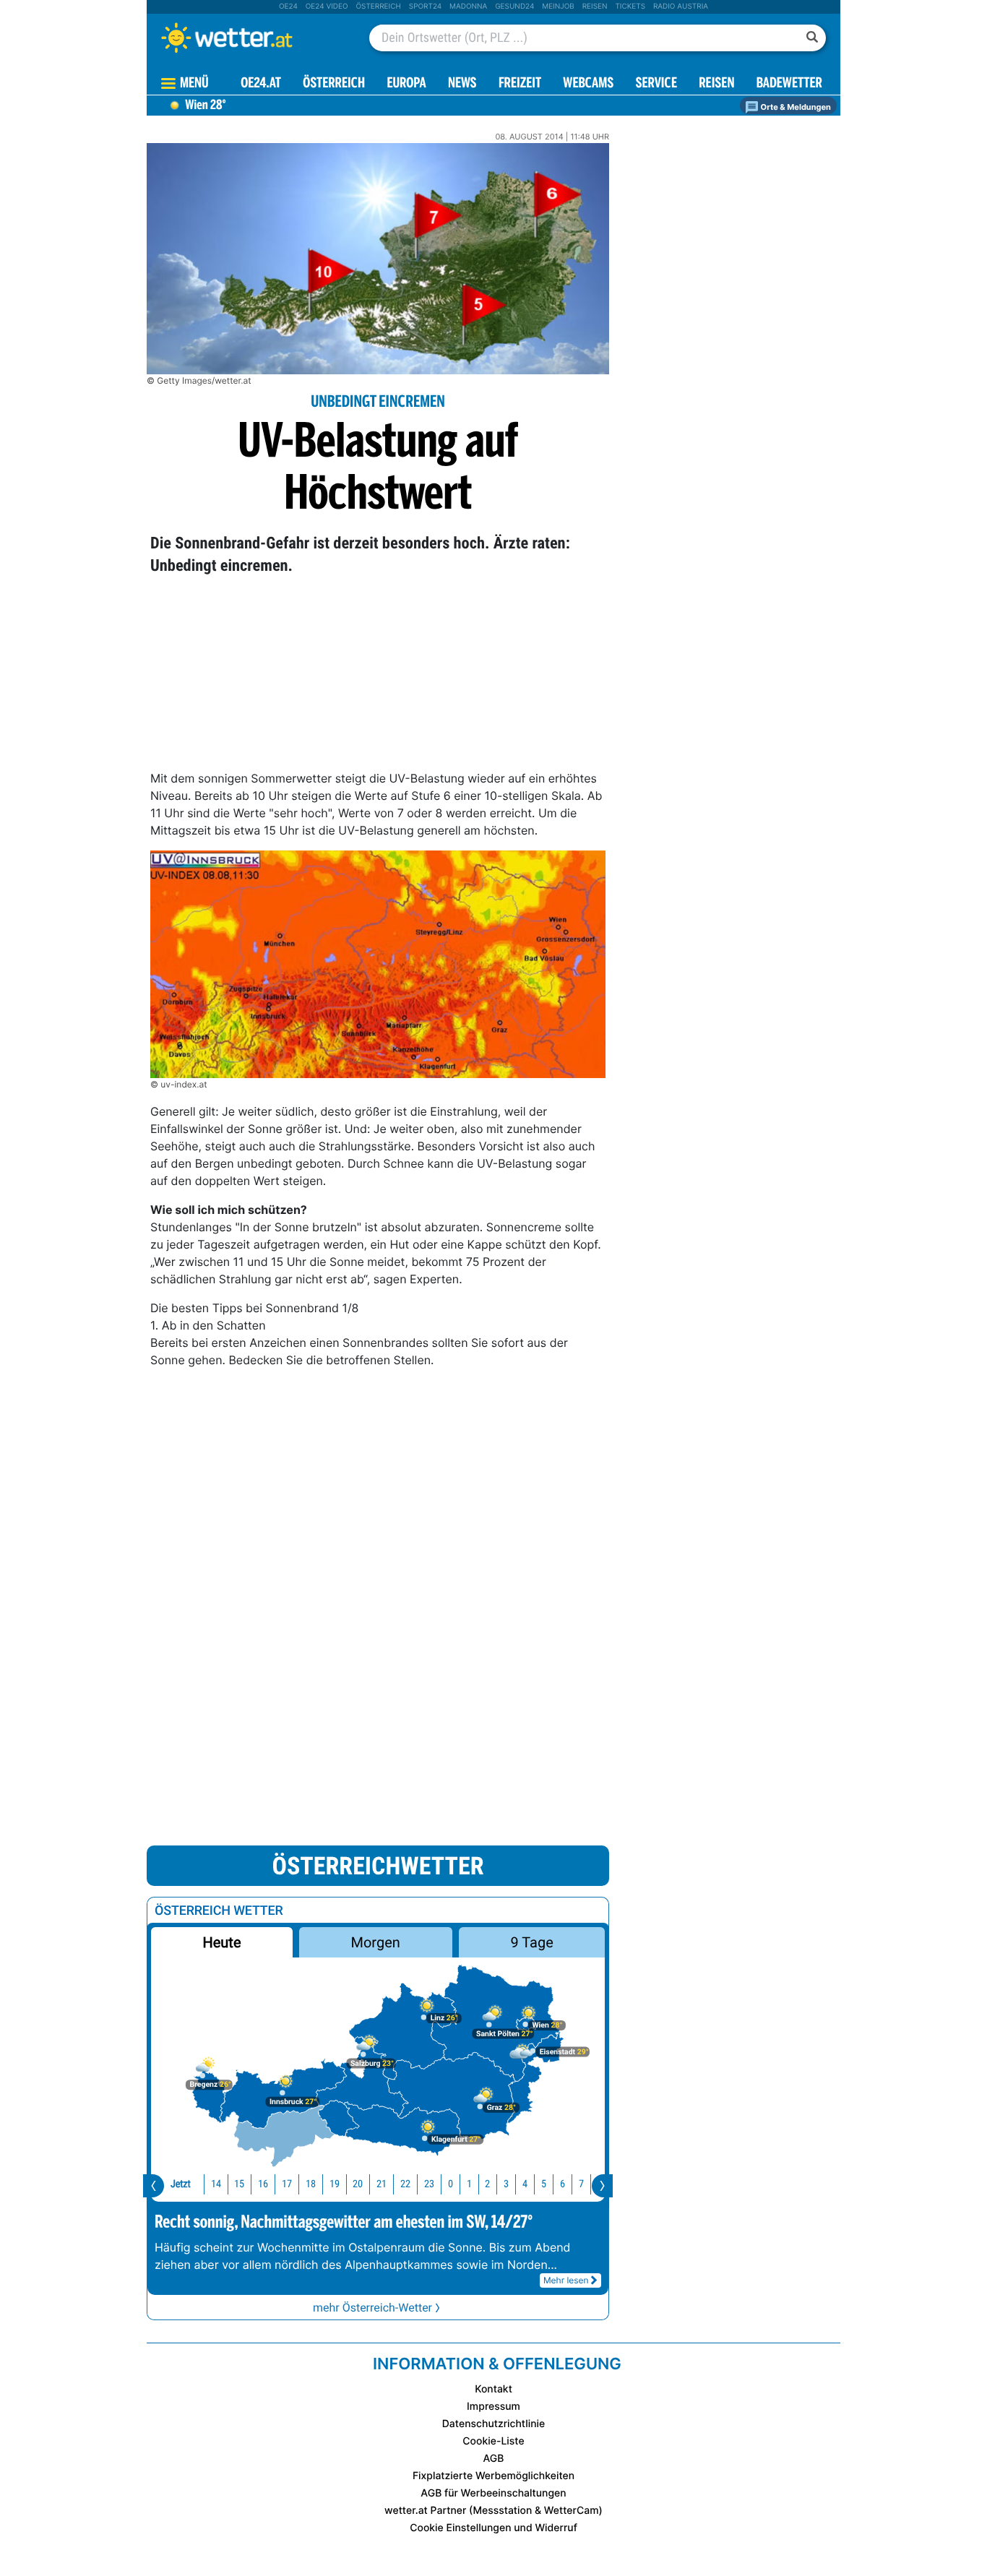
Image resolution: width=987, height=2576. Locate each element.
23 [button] (429, 2184)
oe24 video (327, 7)
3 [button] (506, 2184)
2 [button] (487, 2184)
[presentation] (154, 2186)
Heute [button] (221, 1942)
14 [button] (216, 2184)
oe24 (288, 7)
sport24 (425, 7)
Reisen (595, 7)
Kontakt (493, 2389)
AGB (494, 2459)
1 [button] (469, 2184)
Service (656, 84)
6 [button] (563, 2184)
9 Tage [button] (531, 1942)
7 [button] (581, 2184)
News (462, 84)
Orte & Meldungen (795, 107)
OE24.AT (261, 84)
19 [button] (335, 2184)
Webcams (588, 84)
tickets (630, 7)
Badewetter (789, 84)
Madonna (468, 7)
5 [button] (544, 2184)
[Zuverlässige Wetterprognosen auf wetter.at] (251, 38)
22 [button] (405, 2184)
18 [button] (311, 2184)
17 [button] (287, 2184)
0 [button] (451, 2184)
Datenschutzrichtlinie (494, 2424)
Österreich (378, 7)
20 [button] (358, 2184)
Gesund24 (514, 7)
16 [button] (263, 2184)
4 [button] (525, 2184)
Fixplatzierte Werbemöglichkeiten (493, 2476)
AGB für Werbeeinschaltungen (493, 2493)
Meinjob (558, 7)
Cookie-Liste (493, 2441)
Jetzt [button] (181, 2184)
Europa (406, 84)
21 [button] (382, 2184)
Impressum (493, 2407)
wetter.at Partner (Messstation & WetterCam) (493, 2511)
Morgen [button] (376, 1942)
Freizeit (520, 84)
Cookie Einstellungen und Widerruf (493, 2528)
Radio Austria (681, 7)
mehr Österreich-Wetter (372, 2308)
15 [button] (239, 2184)
